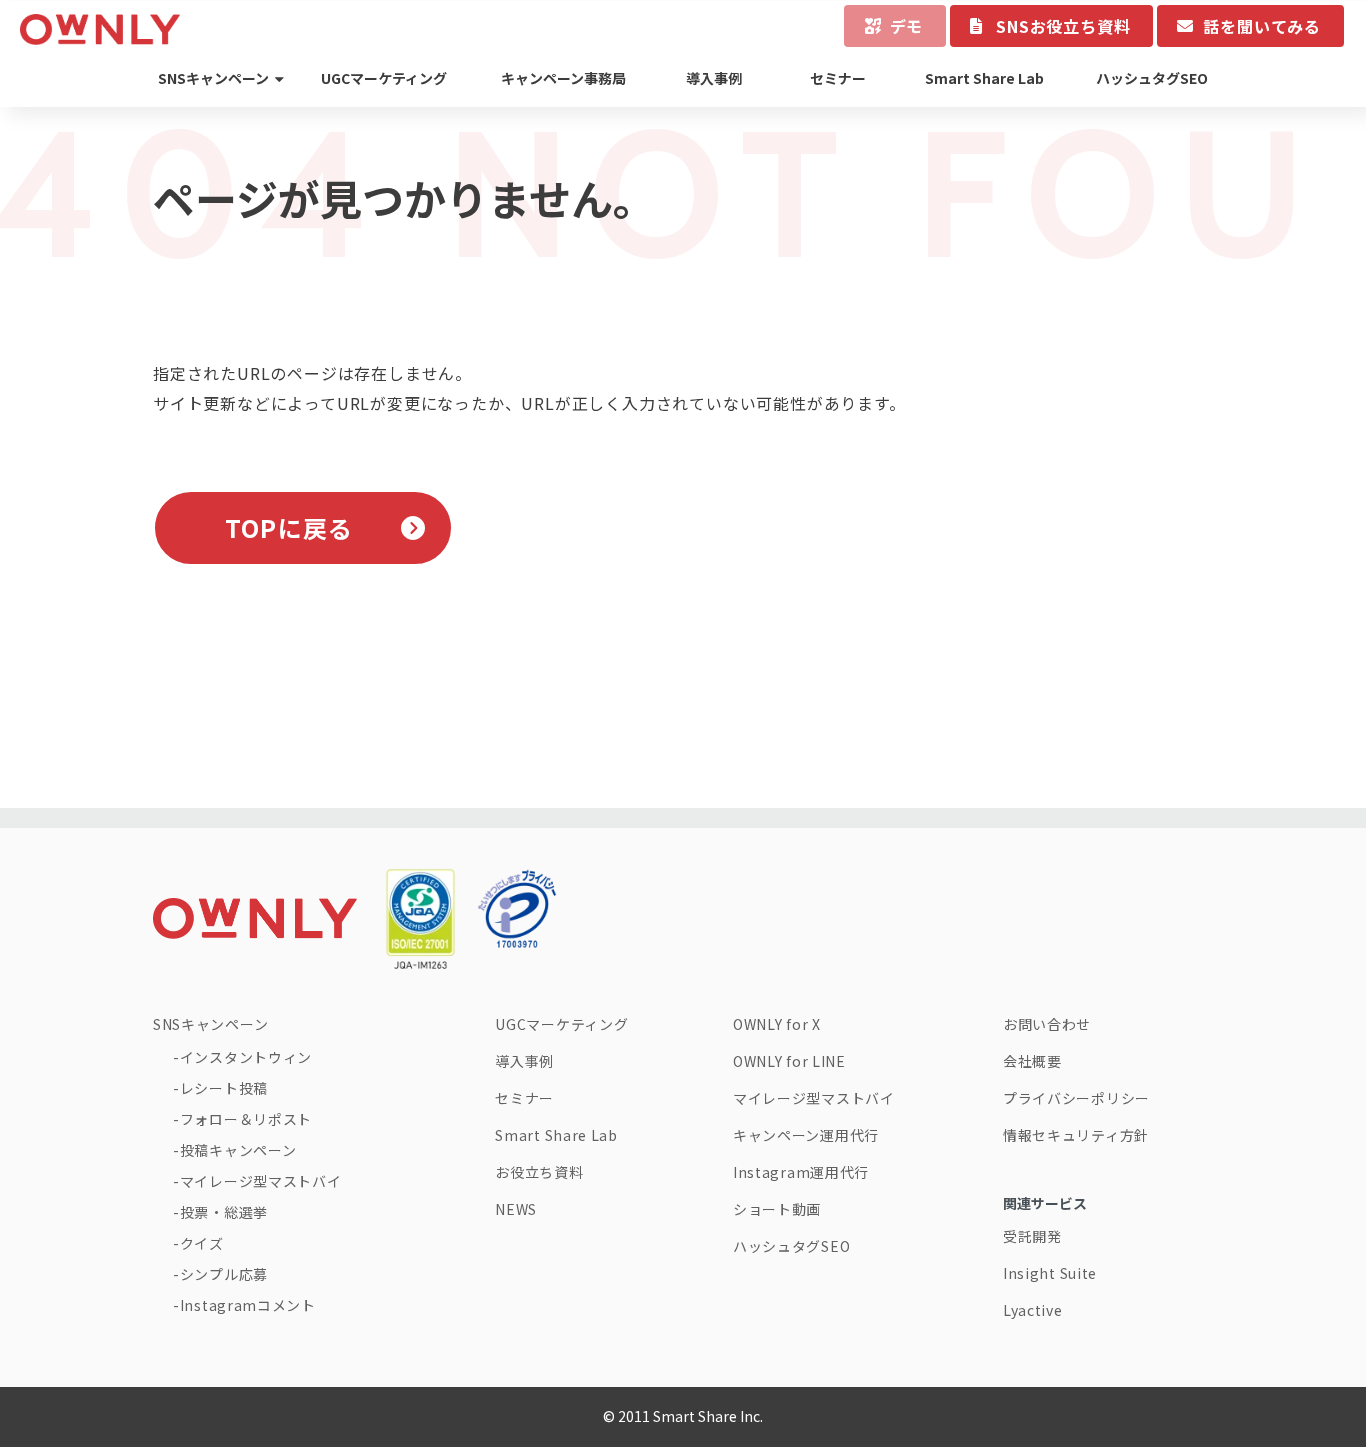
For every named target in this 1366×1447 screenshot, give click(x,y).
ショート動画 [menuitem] (777, 1209)
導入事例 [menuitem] (714, 78)
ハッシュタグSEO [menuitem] (1152, 78)
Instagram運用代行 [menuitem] (801, 1172)
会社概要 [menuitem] (1032, 1061)
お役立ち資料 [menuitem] (539, 1172)
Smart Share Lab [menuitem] (984, 78)
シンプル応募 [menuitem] (224, 1274)
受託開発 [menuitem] (1032, 1236)
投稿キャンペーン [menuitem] (238, 1150)
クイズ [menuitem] (202, 1243)
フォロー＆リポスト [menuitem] (246, 1119)
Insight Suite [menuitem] (1050, 1273)
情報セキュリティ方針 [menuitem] (1076, 1135)
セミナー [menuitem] (838, 78)
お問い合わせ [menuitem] (1047, 1024)
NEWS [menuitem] (516, 1209)
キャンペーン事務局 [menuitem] (563, 78)
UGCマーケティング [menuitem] (384, 78)
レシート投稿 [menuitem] (224, 1088)
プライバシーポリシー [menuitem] (1076, 1098)
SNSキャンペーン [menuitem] (213, 78)
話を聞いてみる (1262, 26)
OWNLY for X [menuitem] (777, 1024)
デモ (907, 26)
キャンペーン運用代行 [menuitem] (806, 1135)
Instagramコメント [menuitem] (248, 1305)
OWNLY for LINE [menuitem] (789, 1061)
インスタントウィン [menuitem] (246, 1057)
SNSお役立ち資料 (1063, 26)
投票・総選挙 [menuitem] (224, 1212)
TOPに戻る (289, 527)
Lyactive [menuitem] (1033, 1310)
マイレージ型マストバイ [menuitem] (260, 1181)
